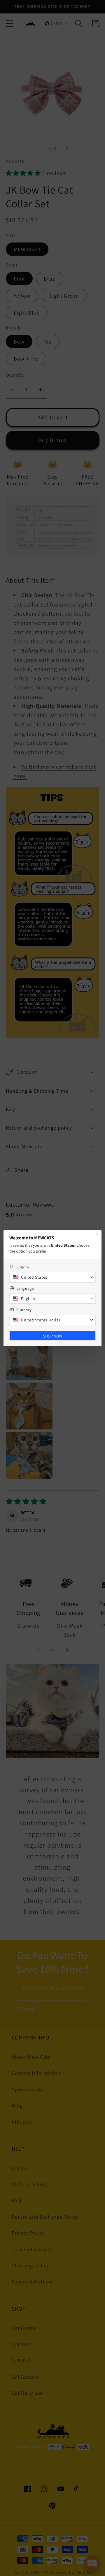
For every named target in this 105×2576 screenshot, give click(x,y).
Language (25, 1288)
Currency (24, 1310)
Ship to (23, 1267)
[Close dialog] (97, 1234)
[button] (52, 1277)
